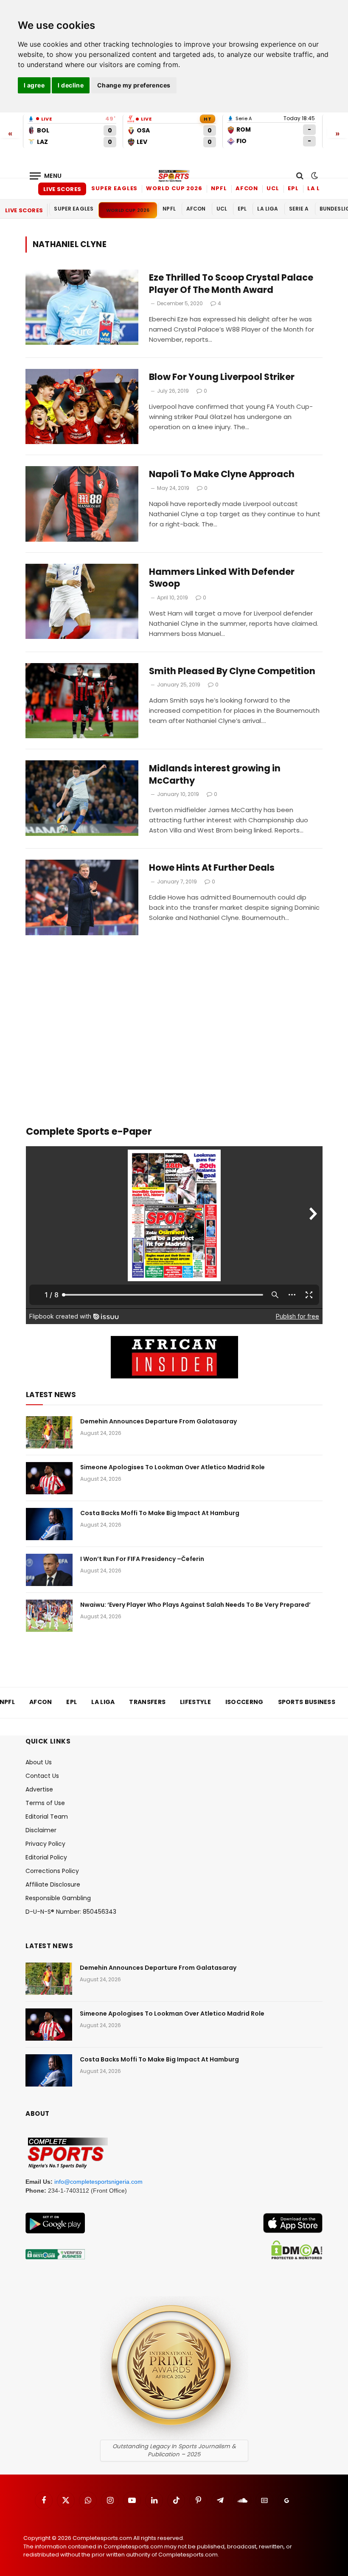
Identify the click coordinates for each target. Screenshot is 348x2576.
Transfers (147, 1702)
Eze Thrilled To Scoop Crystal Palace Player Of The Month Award (231, 284)
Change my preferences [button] (134, 85)
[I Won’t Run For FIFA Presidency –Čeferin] (49, 1570)
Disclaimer (41, 1830)
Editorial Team (47, 1817)
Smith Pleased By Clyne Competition (232, 671)
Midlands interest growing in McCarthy (215, 775)
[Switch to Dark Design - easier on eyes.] (314, 176)
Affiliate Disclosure (53, 1884)
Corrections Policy (52, 1871)
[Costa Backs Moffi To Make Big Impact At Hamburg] (49, 1524)
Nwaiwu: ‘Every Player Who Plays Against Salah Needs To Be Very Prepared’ (195, 1605)
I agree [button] (34, 85)
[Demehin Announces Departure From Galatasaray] (49, 1432)
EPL (293, 188)
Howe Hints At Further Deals (212, 868)
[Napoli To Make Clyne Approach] (82, 504)
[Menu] (46, 176)
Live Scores (62, 189)
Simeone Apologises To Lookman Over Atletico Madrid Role (173, 1467)
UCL (273, 188)
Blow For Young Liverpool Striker (222, 377)
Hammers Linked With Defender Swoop (222, 578)
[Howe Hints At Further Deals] (82, 897)
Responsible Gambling (58, 1898)
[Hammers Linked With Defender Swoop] (82, 601)
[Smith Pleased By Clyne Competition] (82, 701)
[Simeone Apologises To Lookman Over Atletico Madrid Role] (49, 1478)
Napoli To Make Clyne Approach (222, 474)
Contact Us (42, 1776)
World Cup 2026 (174, 188)
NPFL (219, 188)
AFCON (247, 188)
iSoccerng (244, 1702)
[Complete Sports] (174, 176)
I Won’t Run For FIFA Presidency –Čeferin (142, 1559)
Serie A (299, 209)
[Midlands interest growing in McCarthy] (82, 798)
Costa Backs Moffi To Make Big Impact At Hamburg (160, 1513)
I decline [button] (71, 85)
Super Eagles (114, 188)
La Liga (320, 188)
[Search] (300, 176)
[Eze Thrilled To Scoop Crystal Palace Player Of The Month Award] (82, 307)
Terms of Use (45, 1803)
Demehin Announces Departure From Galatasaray (159, 1421)
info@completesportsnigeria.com (98, 2182)
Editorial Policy (46, 1857)
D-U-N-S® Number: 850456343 (71, 1912)
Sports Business (307, 1702)
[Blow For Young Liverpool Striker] (82, 406)
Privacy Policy (45, 1844)
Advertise (39, 1789)
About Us (39, 1762)
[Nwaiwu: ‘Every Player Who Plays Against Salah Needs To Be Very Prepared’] (49, 1616)
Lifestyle (195, 1702)
